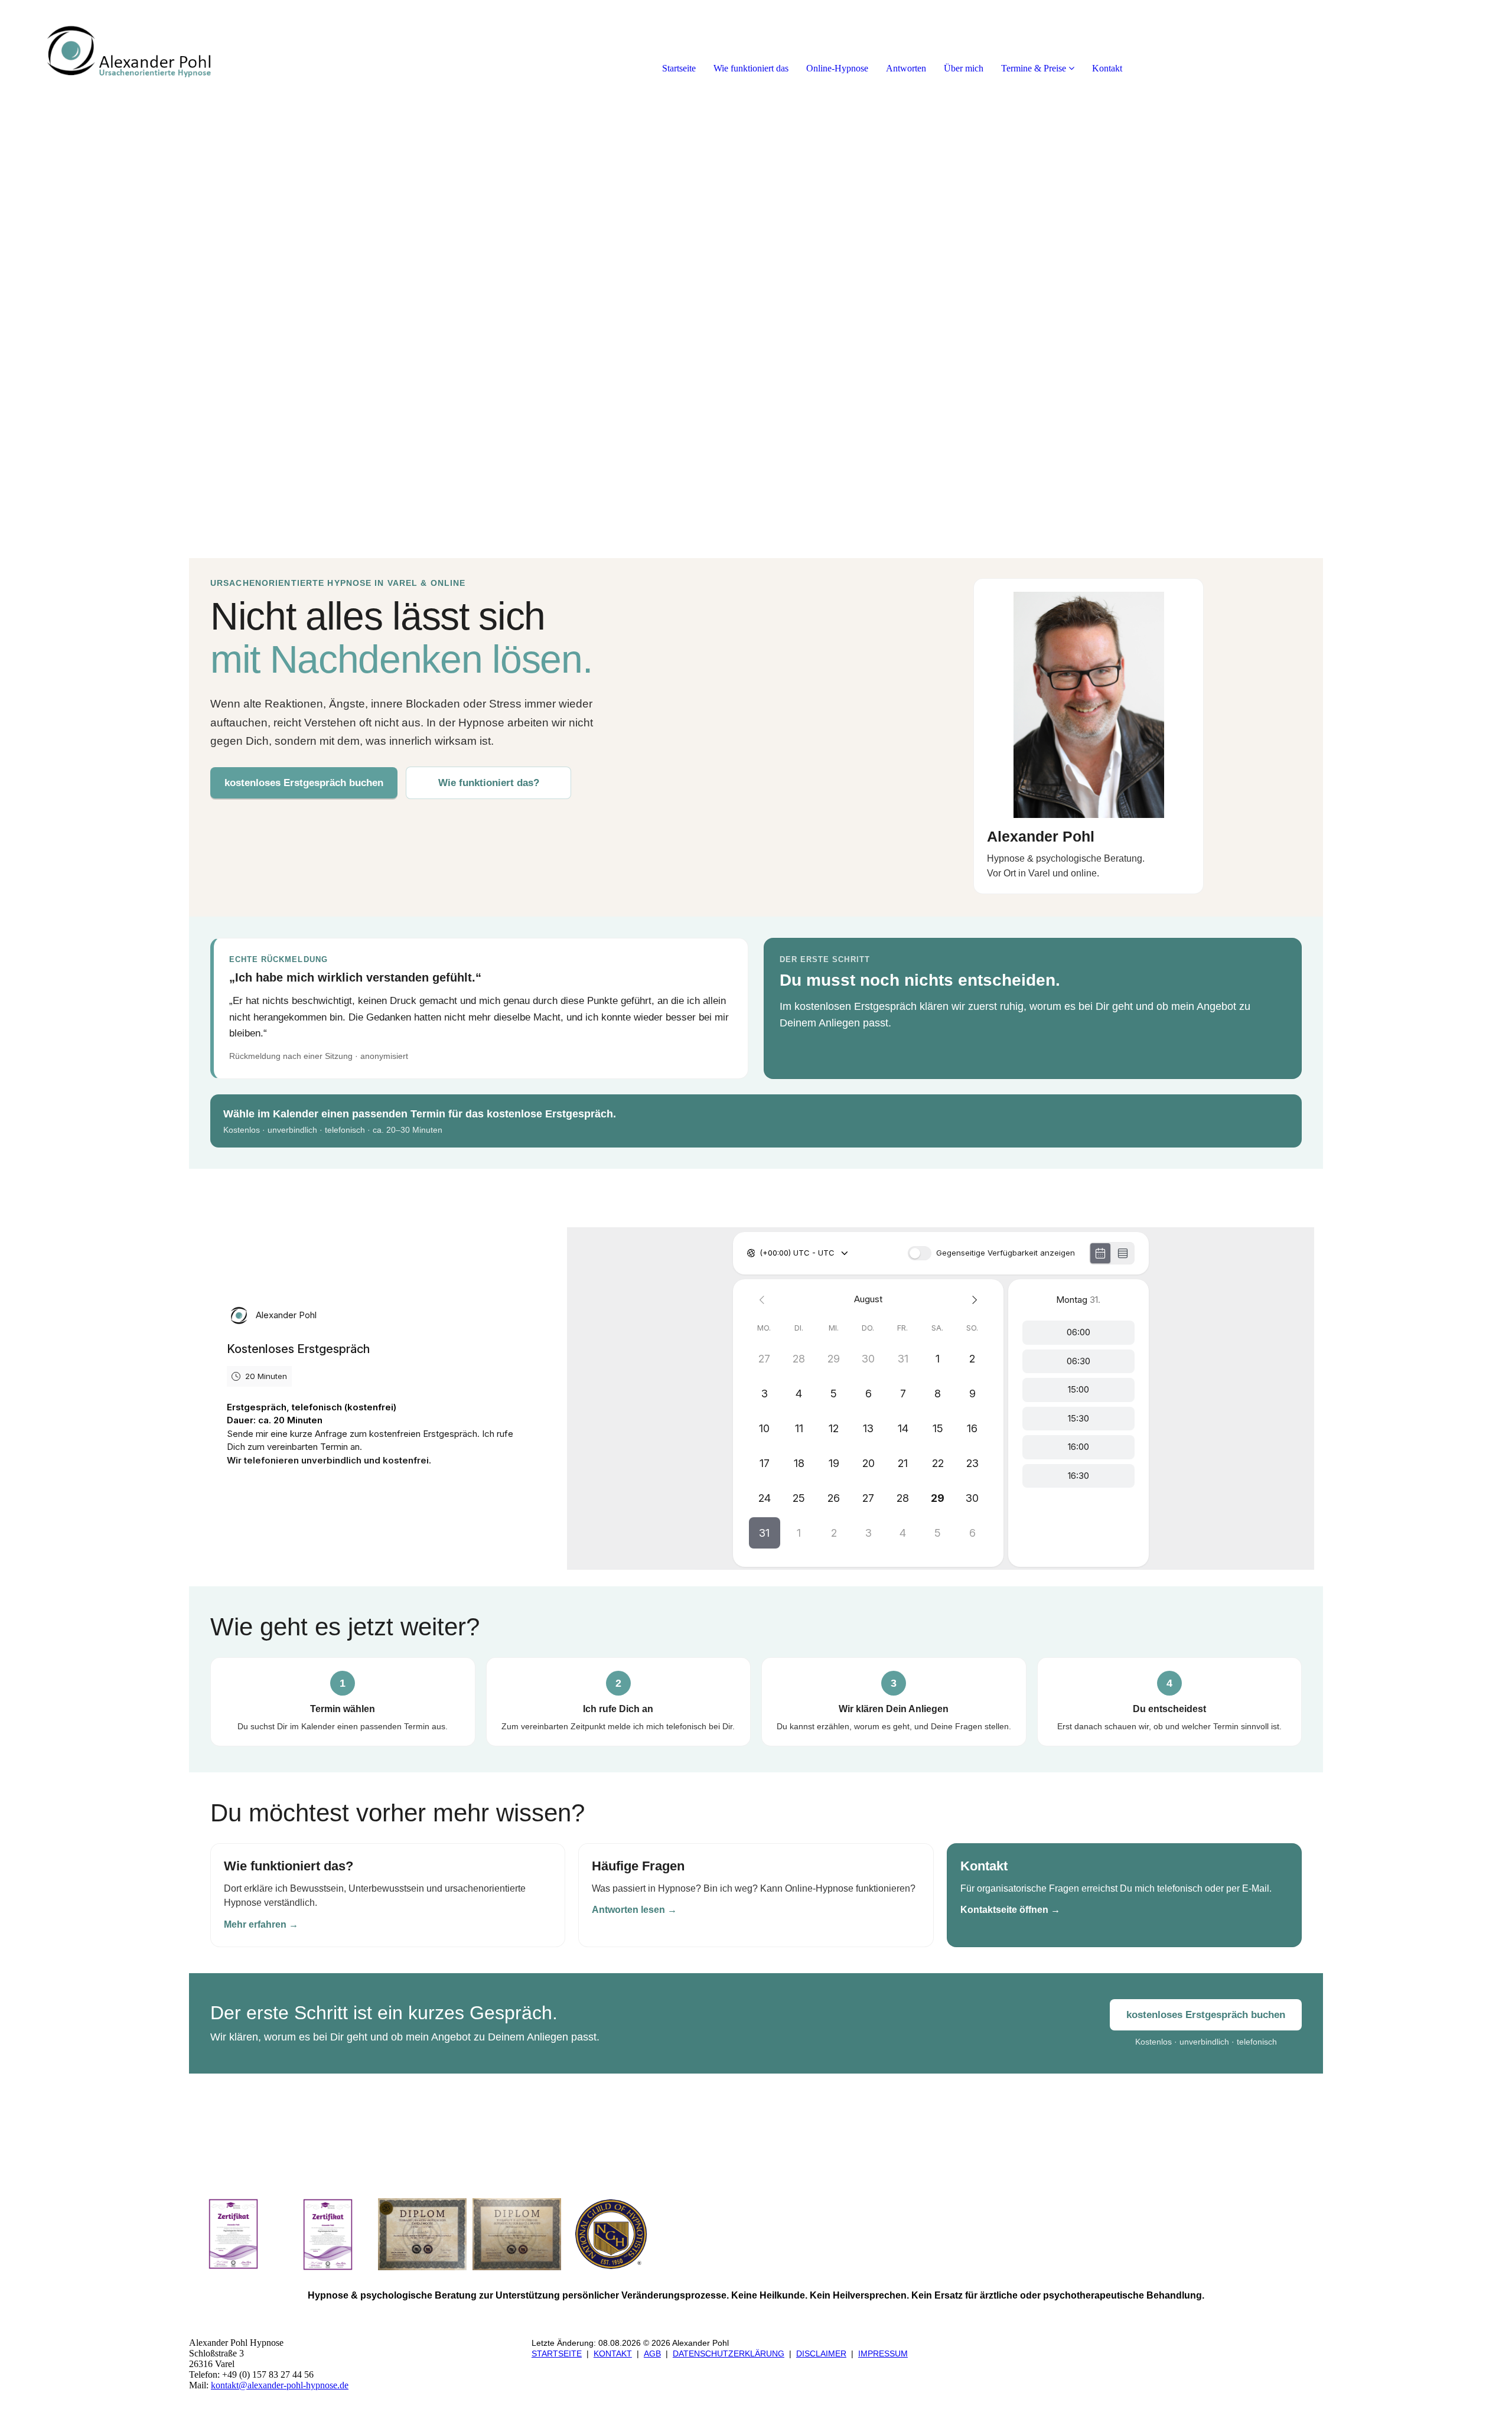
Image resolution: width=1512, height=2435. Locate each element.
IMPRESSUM (883, 2353)
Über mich (964, 68)
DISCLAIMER (821, 2353)
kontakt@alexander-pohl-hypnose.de (280, 2385)
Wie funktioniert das (751, 68)
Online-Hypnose (837, 68)
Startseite (679, 68)
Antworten (906, 68)
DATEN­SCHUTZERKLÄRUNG (729, 2353)
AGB (652, 2353)
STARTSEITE (557, 2353)
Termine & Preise (1034, 68)
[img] (136, 47)
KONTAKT (613, 2353)
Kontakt (1107, 68)
